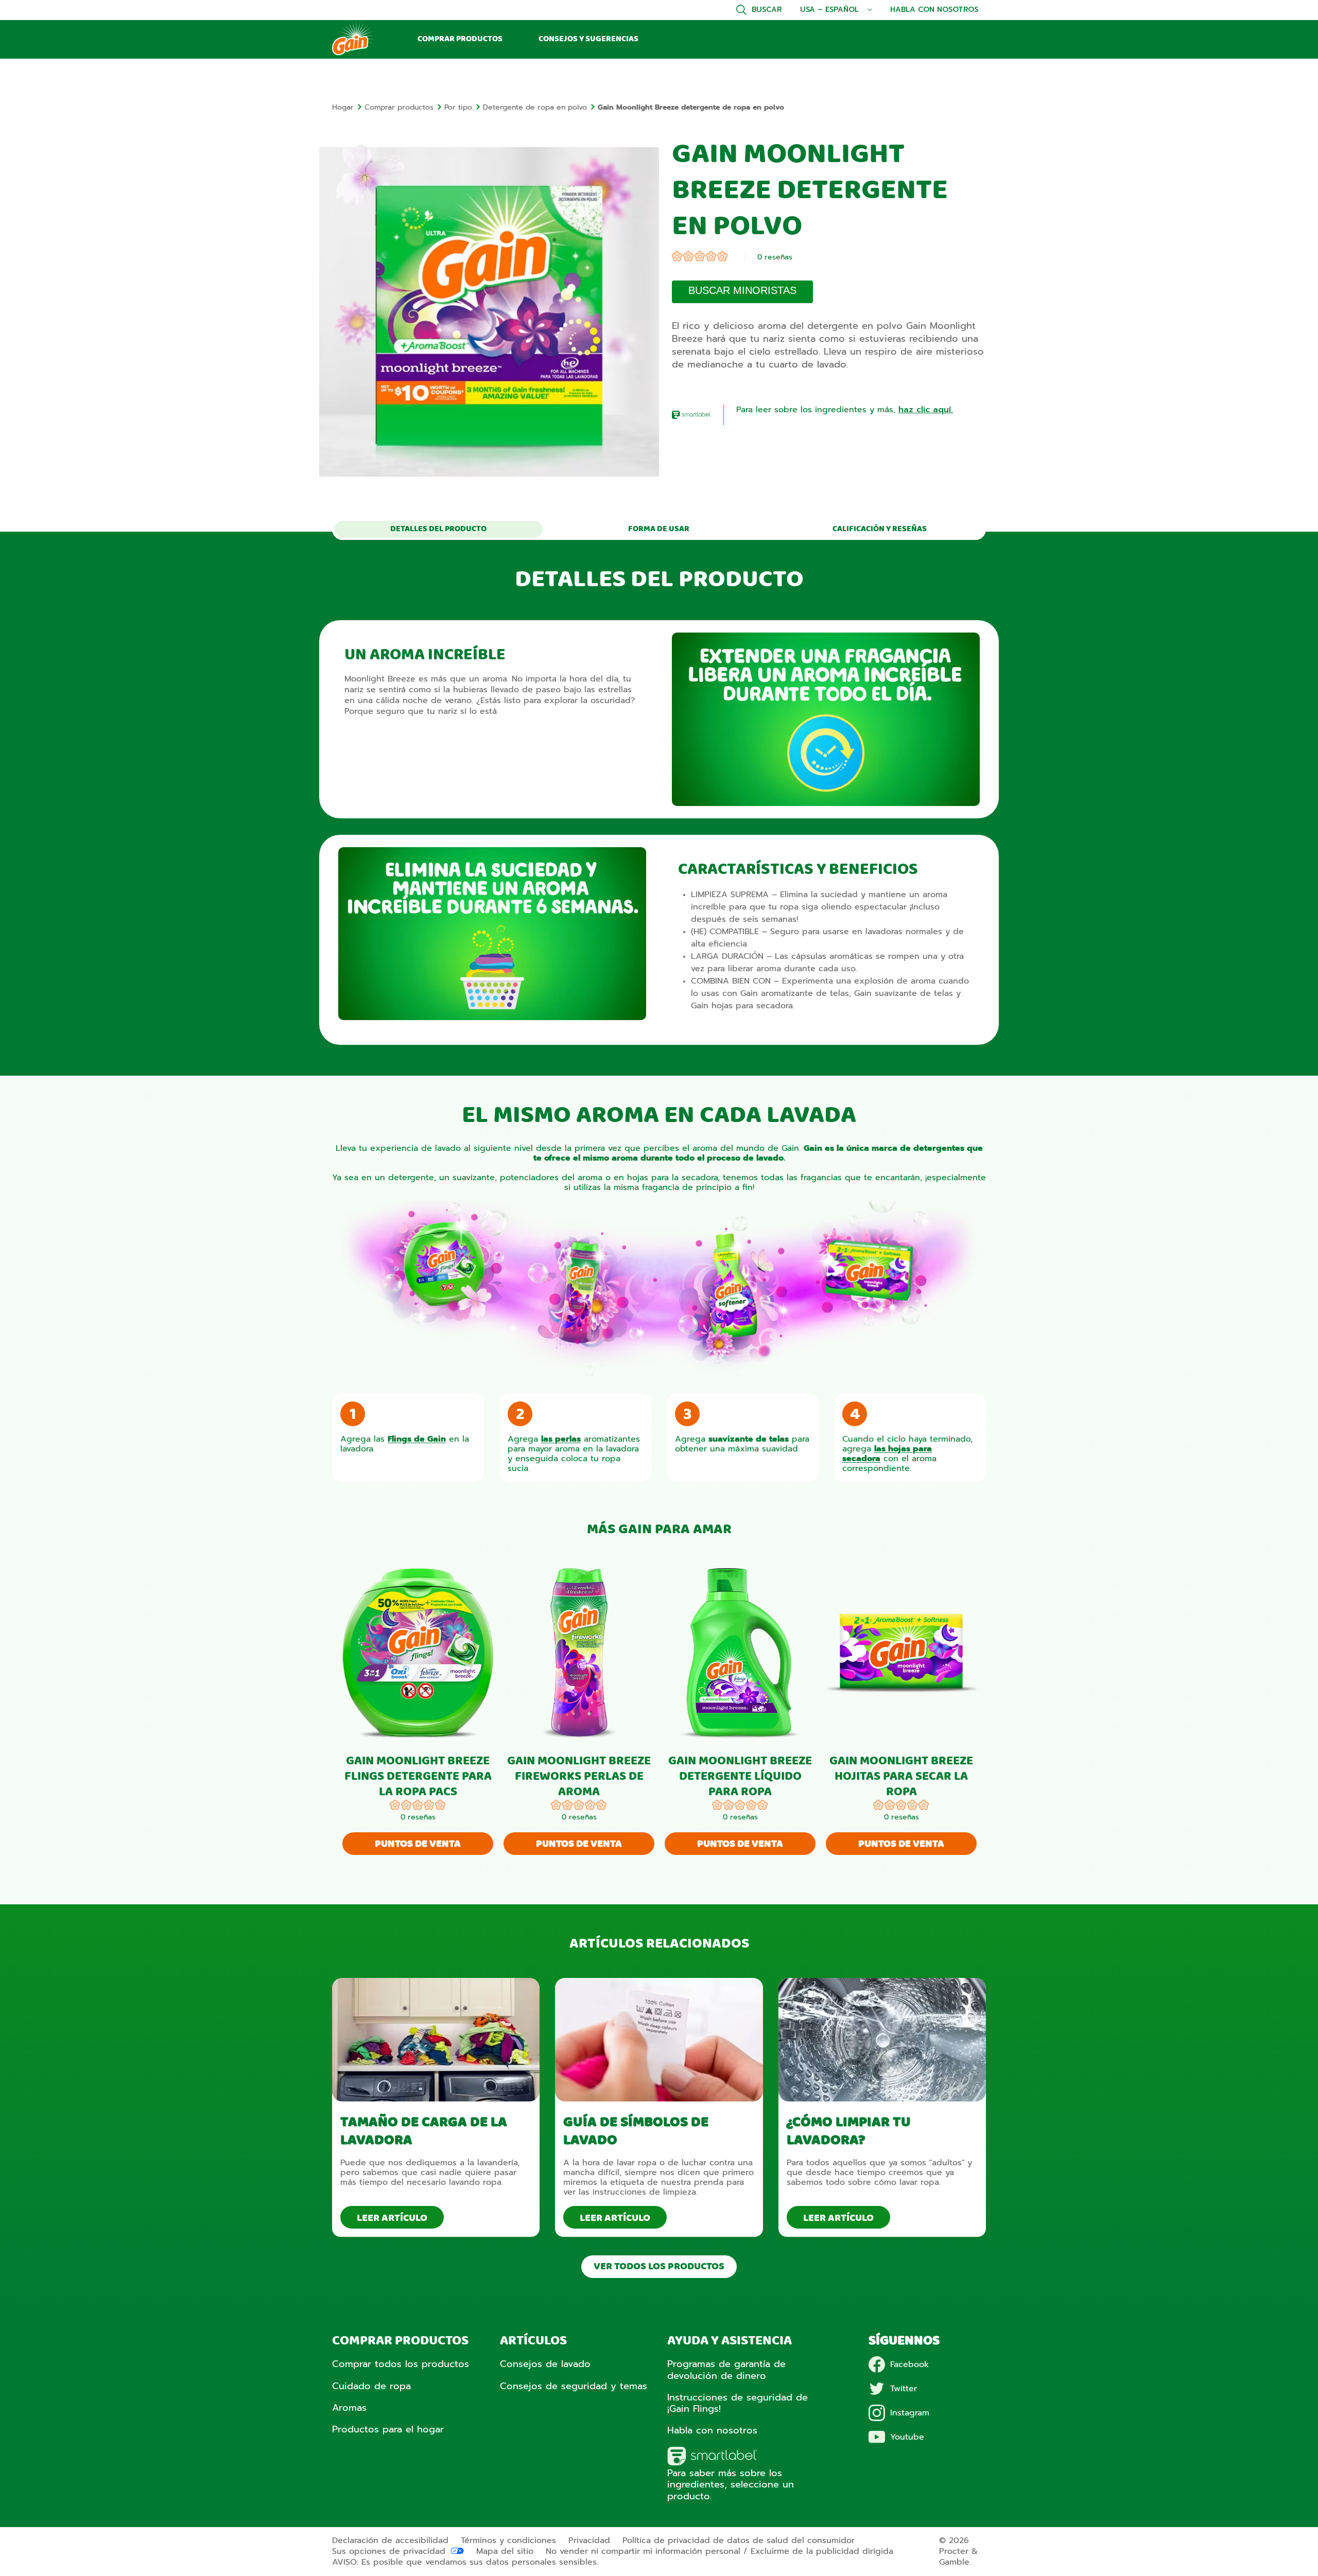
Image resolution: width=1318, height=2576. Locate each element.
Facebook (909, 2364)
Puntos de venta (418, 1844)
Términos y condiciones (508, 2540)
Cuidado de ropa (371, 2386)
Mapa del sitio (505, 2551)
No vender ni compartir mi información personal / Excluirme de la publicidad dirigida (719, 2551)
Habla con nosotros (934, 10)
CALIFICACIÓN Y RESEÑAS (880, 529)
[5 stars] (722, 258)
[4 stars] (711, 258)
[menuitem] (348, 107)
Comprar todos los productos (401, 2364)
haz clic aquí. (926, 410)
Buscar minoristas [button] (742, 290)
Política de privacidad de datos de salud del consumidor (739, 2540)
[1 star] (677, 258)
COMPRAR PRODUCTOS (460, 39)
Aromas (349, 2408)
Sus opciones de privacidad (389, 2551)
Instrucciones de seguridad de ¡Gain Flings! (738, 2403)
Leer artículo (392, 2218)
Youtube (907, 2437)
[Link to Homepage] (353, 54)
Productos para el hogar (388, 2429)
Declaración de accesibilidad (390, 2540)
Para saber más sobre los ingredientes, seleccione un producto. (731, 2484)
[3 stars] (700, 258)
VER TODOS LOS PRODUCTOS (659, 2267)
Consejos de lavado (545, 2364)
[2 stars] (688, 258)
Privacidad (589, 2540)
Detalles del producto (438, 529)
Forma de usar (659, 529)
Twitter (904, 2389)
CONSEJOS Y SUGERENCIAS (588, 39)
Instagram (910, 2413)
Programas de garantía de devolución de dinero (726, 2370)
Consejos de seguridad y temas (574, 2386)
